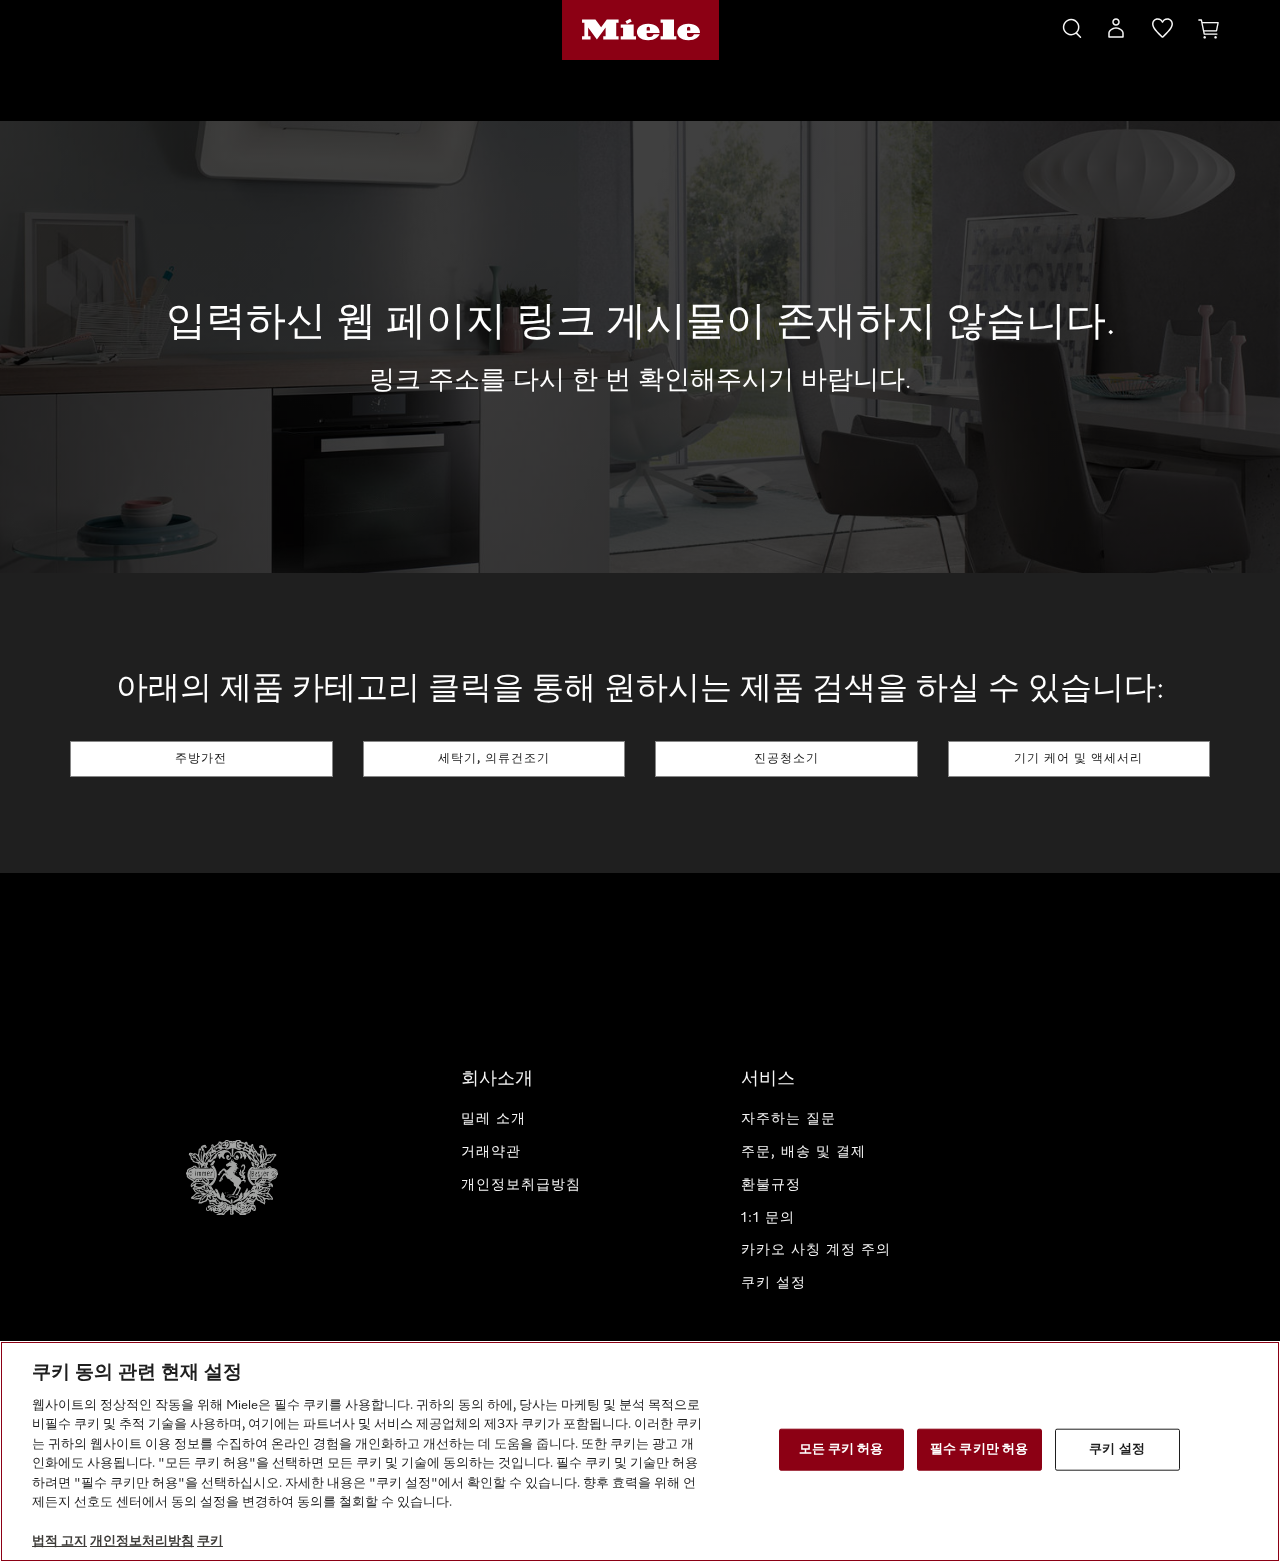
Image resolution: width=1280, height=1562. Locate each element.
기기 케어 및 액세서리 (1078, 759)
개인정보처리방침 (142, 1541)
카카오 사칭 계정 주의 (816, 1250)
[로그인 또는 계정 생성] (1116, 32)
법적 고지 (59, 1541)
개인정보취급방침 (521, 1185)
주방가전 (201, 759)
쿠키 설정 (1117, 1449)
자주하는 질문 (788, 1119)
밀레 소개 (493, 1119)
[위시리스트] (1162, 32)
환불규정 (771, 1185)
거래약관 (491, 1152)
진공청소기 (786, 759)
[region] (640, 1451)
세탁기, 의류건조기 (494, 759)
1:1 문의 (768, 1218)
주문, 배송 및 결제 (803, 1152)
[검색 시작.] (1072, 25)
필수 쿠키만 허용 (979, 1449)
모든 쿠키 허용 (841, 1449)
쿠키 (210, 1541)
